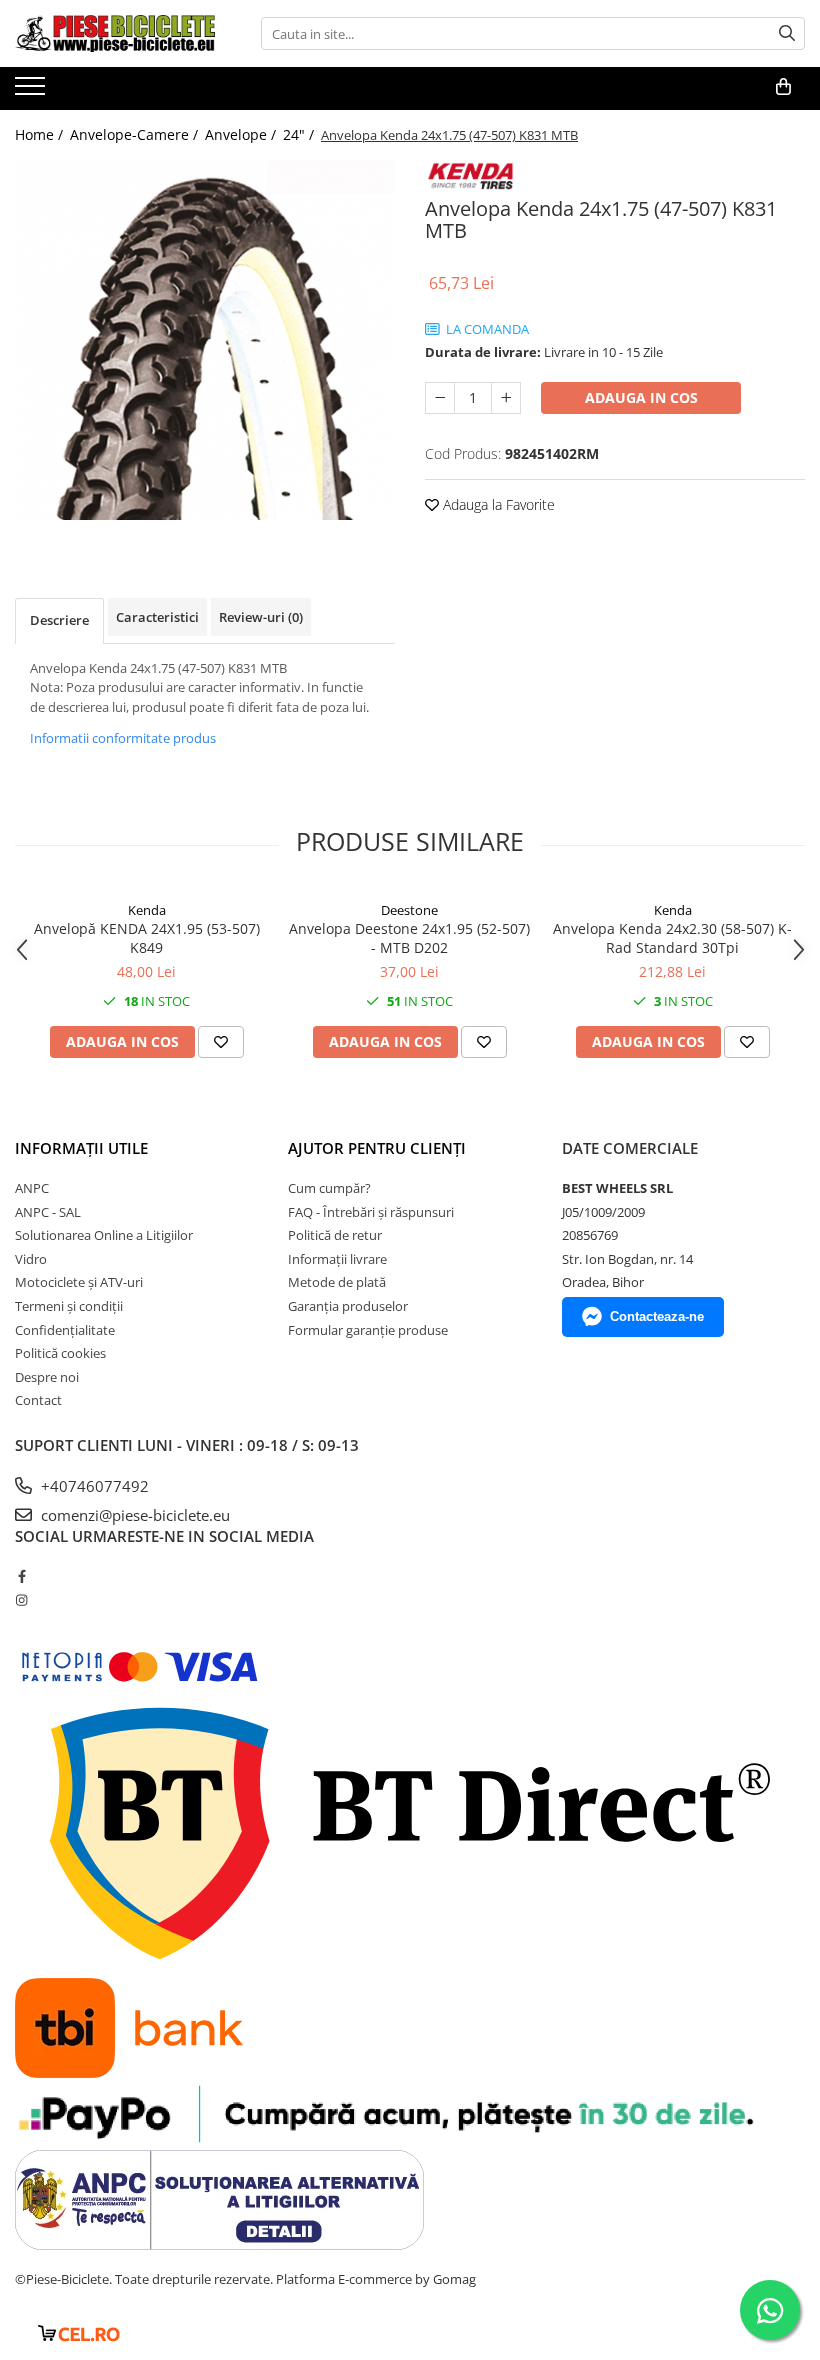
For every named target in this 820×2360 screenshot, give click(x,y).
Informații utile (81, 1148)
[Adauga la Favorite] (221, 1042)
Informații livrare (337, 1259)
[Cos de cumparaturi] (783, 87)
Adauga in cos (641, 397)
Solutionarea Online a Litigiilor (104, 1235)
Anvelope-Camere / (136, 134)
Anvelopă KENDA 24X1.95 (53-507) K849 (147, 938)
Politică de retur (335, 1235)
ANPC (32, 1188)
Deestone (409, 910)
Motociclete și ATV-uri (79, 1282)
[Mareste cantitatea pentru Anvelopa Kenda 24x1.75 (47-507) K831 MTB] (506, 398)
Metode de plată (337, 1282)
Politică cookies (60, 1353)
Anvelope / (242, 134)
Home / (41, 134)
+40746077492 (93, 1486)
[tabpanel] (205, 339)
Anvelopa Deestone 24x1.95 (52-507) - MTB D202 (409, 938)
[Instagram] (21, 1600)
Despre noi (47, 1377)
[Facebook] (21, 1576)
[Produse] (32, 92)
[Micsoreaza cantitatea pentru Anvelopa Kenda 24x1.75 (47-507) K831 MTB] (440, 398)
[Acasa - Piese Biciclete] (115, 33)
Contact (38, 1400)
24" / (300, 134)
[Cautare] (787, 33)
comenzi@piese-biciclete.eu (133, 1515)
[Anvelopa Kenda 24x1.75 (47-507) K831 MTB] (205, 339)
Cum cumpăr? (329, 1188)
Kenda (147, 910)
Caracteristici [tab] (157, 617)
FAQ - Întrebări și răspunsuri (371, 1212)
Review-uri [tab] (261, 617)
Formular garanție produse (368, 1330)
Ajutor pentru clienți (377, 1148)
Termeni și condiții (69, 1306)
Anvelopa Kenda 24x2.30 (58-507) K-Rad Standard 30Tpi (672, 938)
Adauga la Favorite (497, 504)
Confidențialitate (65, 1330)
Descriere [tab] (59, 620)
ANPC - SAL (48, 1212)
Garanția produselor (348, 1306)
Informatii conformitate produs (123, 738)
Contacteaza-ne (657, 1316)
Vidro (31, 1259)
